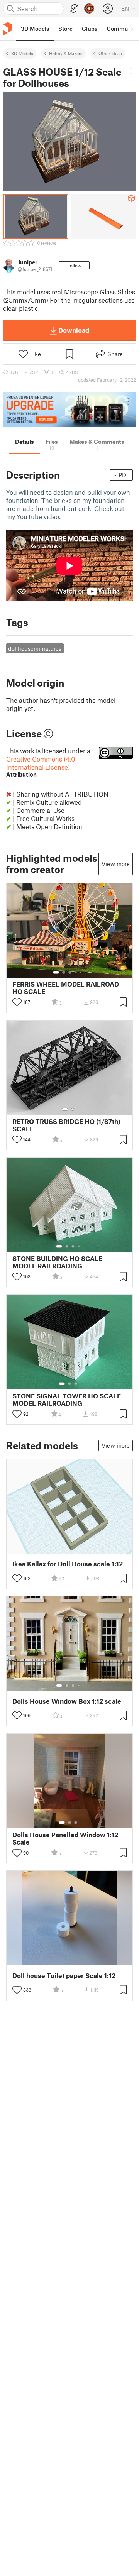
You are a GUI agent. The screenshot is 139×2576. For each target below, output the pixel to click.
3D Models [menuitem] (35, 29)
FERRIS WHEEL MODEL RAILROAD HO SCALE (66, 988)
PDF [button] (124, 475)
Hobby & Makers (66, 53)
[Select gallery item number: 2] (64, 972)
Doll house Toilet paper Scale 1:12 (64, 1976)
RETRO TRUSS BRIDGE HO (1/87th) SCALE (66, 1125)
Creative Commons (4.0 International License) (41, 766)
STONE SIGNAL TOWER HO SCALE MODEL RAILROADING (67, 1400)
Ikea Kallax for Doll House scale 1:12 (68, 1564)
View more (116, 864)
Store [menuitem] (65, 29)
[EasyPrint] (74, 9)
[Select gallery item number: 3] (70, 972)
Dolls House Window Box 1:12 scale (67, 1701)
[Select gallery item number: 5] (81, 972)
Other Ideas (110, 53)
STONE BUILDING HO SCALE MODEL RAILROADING (57, 1262)
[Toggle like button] (17, 1002)
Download (74, 330)
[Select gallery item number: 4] (76, 972)
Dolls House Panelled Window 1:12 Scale (65, 1838)
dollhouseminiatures (35, 648)
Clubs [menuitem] (90, 29)
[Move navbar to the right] (131, 29)
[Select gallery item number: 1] (56, 972)
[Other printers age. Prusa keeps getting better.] (69, 409)
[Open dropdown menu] (131, 71)
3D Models (22, 53)
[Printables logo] (8, 29)
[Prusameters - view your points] (89, 8)
